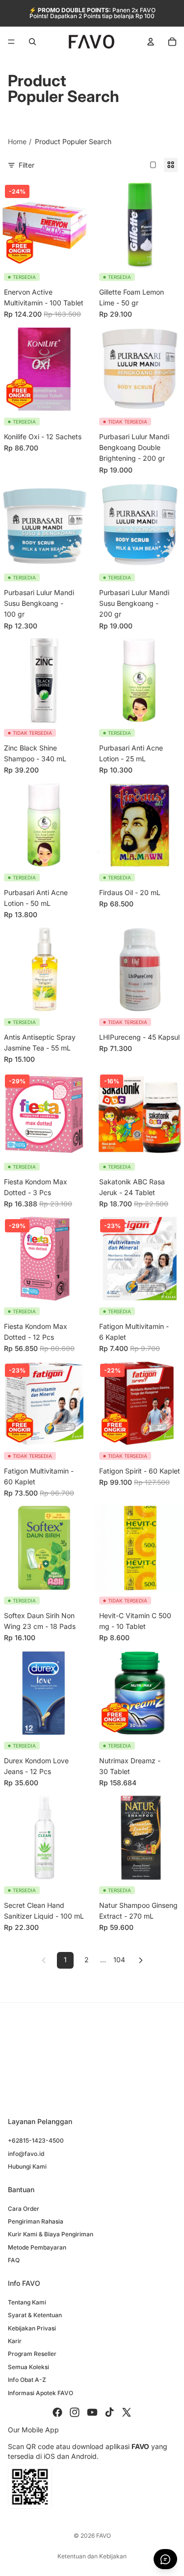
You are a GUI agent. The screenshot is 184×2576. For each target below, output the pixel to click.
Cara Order (24, 2209)
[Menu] (11, 42)
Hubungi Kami (27, 2166)
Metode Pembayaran (37, 2247)
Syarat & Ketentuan (35, 2315)
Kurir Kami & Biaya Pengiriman (51, 2235)
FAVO (104, 2536)
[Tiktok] (109, 2412)
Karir (15, 2341)
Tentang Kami (27, 2302)
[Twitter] (127, 2412)
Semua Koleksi (28, 2367)
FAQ (14, 2260)
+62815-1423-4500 (36, 2140)
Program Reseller (32, 2354)
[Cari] (32, 42)
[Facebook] (57, 2412)
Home (17, 141)
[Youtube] (92, 2412)
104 (119, 1960)
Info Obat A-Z (27, 2380)
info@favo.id (26, 2154)
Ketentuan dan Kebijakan (92, 2556)
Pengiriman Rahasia (36, 2221)
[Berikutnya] (141, 1960)
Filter (26, 165)
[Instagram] (75, 2412)
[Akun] (151, 42)
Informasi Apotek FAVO (40, 2393)
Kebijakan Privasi (32, 2328)
